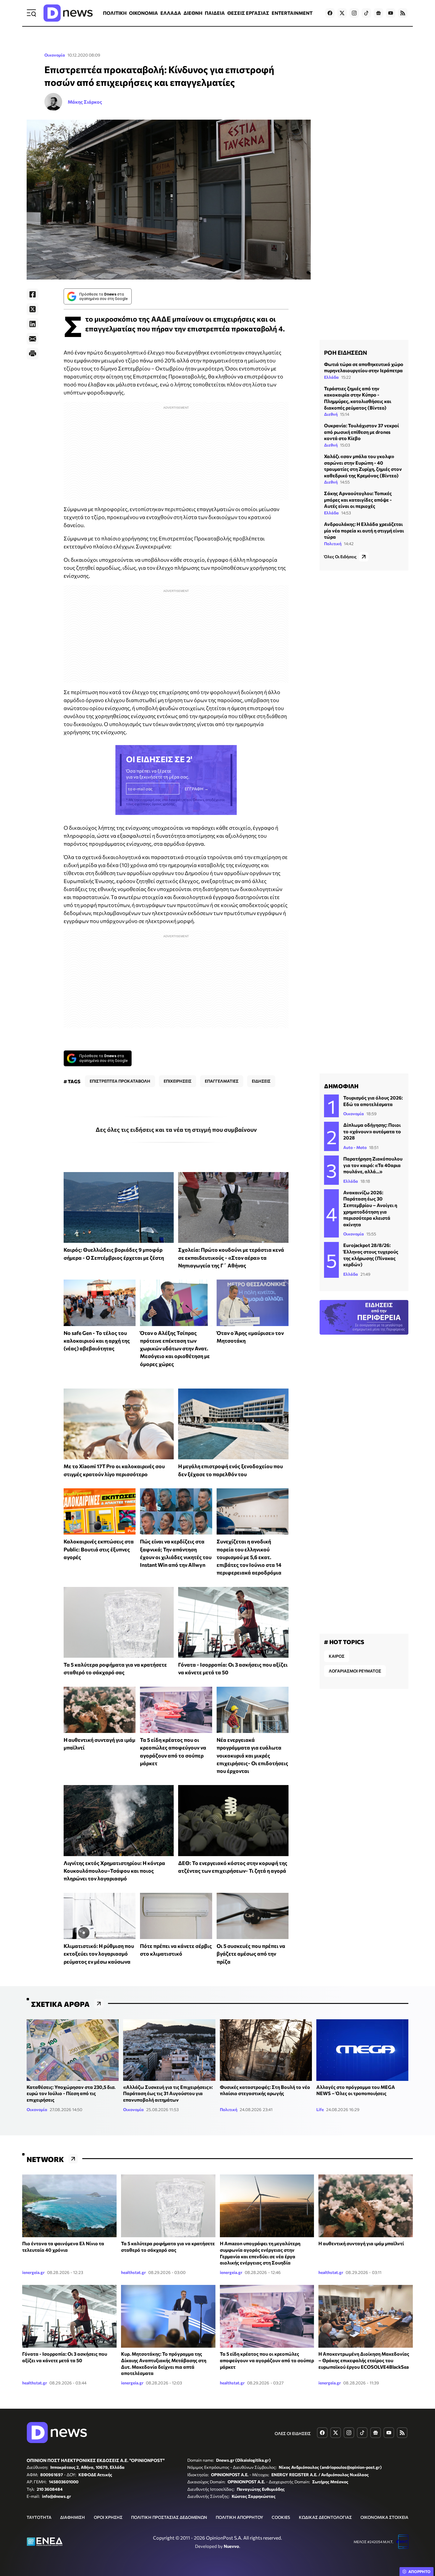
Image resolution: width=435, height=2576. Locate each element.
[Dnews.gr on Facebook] (330, 13)
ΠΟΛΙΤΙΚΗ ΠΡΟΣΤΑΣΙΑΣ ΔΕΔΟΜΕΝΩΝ (169, 2517)
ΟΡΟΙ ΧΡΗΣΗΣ (108, 2517)
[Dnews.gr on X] (342, 13)
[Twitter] (33, 309)
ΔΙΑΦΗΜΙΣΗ (72, 2517)
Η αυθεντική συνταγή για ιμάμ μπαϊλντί (361, 2243)
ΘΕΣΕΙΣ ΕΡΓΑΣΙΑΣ (248, 13)
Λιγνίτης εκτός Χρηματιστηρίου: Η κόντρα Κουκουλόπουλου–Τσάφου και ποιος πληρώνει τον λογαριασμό (114, 1871)
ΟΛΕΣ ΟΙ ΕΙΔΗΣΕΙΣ (293, 2433)
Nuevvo (231, 2546)
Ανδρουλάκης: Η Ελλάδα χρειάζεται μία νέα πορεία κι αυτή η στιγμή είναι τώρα (364, 530)
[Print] (33, 354)
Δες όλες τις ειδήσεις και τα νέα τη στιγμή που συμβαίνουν (176, 1129)
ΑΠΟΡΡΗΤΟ (419, 2572)
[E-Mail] (33, 339)
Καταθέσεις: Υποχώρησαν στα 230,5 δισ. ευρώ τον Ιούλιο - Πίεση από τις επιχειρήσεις (71, 2093)
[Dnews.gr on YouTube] (391, 13)
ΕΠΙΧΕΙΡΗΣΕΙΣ (178, 1081)
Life (320, 2109)
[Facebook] (33, 294)
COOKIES (281, 2517)
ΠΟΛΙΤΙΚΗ (115, 13)
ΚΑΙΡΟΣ (337, 1656)
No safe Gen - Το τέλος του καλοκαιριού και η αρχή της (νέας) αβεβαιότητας (97, 1341)
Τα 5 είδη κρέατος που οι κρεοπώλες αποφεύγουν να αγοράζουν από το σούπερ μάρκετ (267, 2360)
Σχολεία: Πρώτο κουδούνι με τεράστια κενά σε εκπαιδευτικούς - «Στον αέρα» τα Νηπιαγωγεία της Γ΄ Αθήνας (231, 1257)
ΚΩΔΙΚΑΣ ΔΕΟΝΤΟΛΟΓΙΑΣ (325, 2517)
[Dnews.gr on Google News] (378, 13)
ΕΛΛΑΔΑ (171, 13)
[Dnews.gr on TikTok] (366, 13)
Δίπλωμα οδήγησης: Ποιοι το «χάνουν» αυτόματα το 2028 (372, 1131)
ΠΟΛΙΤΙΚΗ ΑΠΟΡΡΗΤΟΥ (239, 2517)
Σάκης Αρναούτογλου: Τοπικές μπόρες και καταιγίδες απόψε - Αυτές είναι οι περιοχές (358, 500)
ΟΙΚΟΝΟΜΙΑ (144, 13)
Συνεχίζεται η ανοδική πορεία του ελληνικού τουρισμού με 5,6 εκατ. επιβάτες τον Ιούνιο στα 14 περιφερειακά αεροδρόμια (249, 1557)
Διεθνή (331, 414)
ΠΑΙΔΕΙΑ (215, 13)
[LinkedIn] (33, 324)
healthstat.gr (133, 2272)
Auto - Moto (355, 1147)
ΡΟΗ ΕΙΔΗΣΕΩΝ (345, 352)
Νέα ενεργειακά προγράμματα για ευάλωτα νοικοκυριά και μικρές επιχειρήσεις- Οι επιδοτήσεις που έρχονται (252, 1755)
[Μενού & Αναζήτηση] (31, 13)
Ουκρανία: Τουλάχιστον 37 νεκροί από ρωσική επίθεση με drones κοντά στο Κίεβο (361, 432)
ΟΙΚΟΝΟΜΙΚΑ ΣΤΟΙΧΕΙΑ (384, 2517)
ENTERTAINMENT (292, 13)
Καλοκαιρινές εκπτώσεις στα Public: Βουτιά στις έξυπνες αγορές (99, 1549)
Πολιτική (333, 544)
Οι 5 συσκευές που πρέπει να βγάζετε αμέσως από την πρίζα (251, 1954)
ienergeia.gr (33, 2272)
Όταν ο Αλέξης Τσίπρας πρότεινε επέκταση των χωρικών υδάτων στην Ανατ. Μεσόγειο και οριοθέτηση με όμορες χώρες (175, 1348)
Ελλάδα (331, 377)
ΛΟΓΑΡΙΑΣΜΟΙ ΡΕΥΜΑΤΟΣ (355, 1671)
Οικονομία (55, 55)
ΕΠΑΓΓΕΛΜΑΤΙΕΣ (222, 1081)
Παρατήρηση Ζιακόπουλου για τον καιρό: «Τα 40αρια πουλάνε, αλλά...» (373, 1165)
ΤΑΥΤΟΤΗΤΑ (39, 2517)
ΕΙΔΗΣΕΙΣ (261, 1081)
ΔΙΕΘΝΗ (193, 13)
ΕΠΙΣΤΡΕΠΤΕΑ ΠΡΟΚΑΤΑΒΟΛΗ (120, 1081)
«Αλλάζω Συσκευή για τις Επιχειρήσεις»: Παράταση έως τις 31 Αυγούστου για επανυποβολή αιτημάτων (168, 2093)
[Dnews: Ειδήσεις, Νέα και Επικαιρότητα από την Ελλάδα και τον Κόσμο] (68, 13)
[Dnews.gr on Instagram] (354, 13)
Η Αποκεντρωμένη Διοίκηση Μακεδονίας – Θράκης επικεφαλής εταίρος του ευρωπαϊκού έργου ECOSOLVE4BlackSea (364, 2360)
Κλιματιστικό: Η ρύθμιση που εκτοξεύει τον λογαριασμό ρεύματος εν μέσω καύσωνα (99, 1954)
